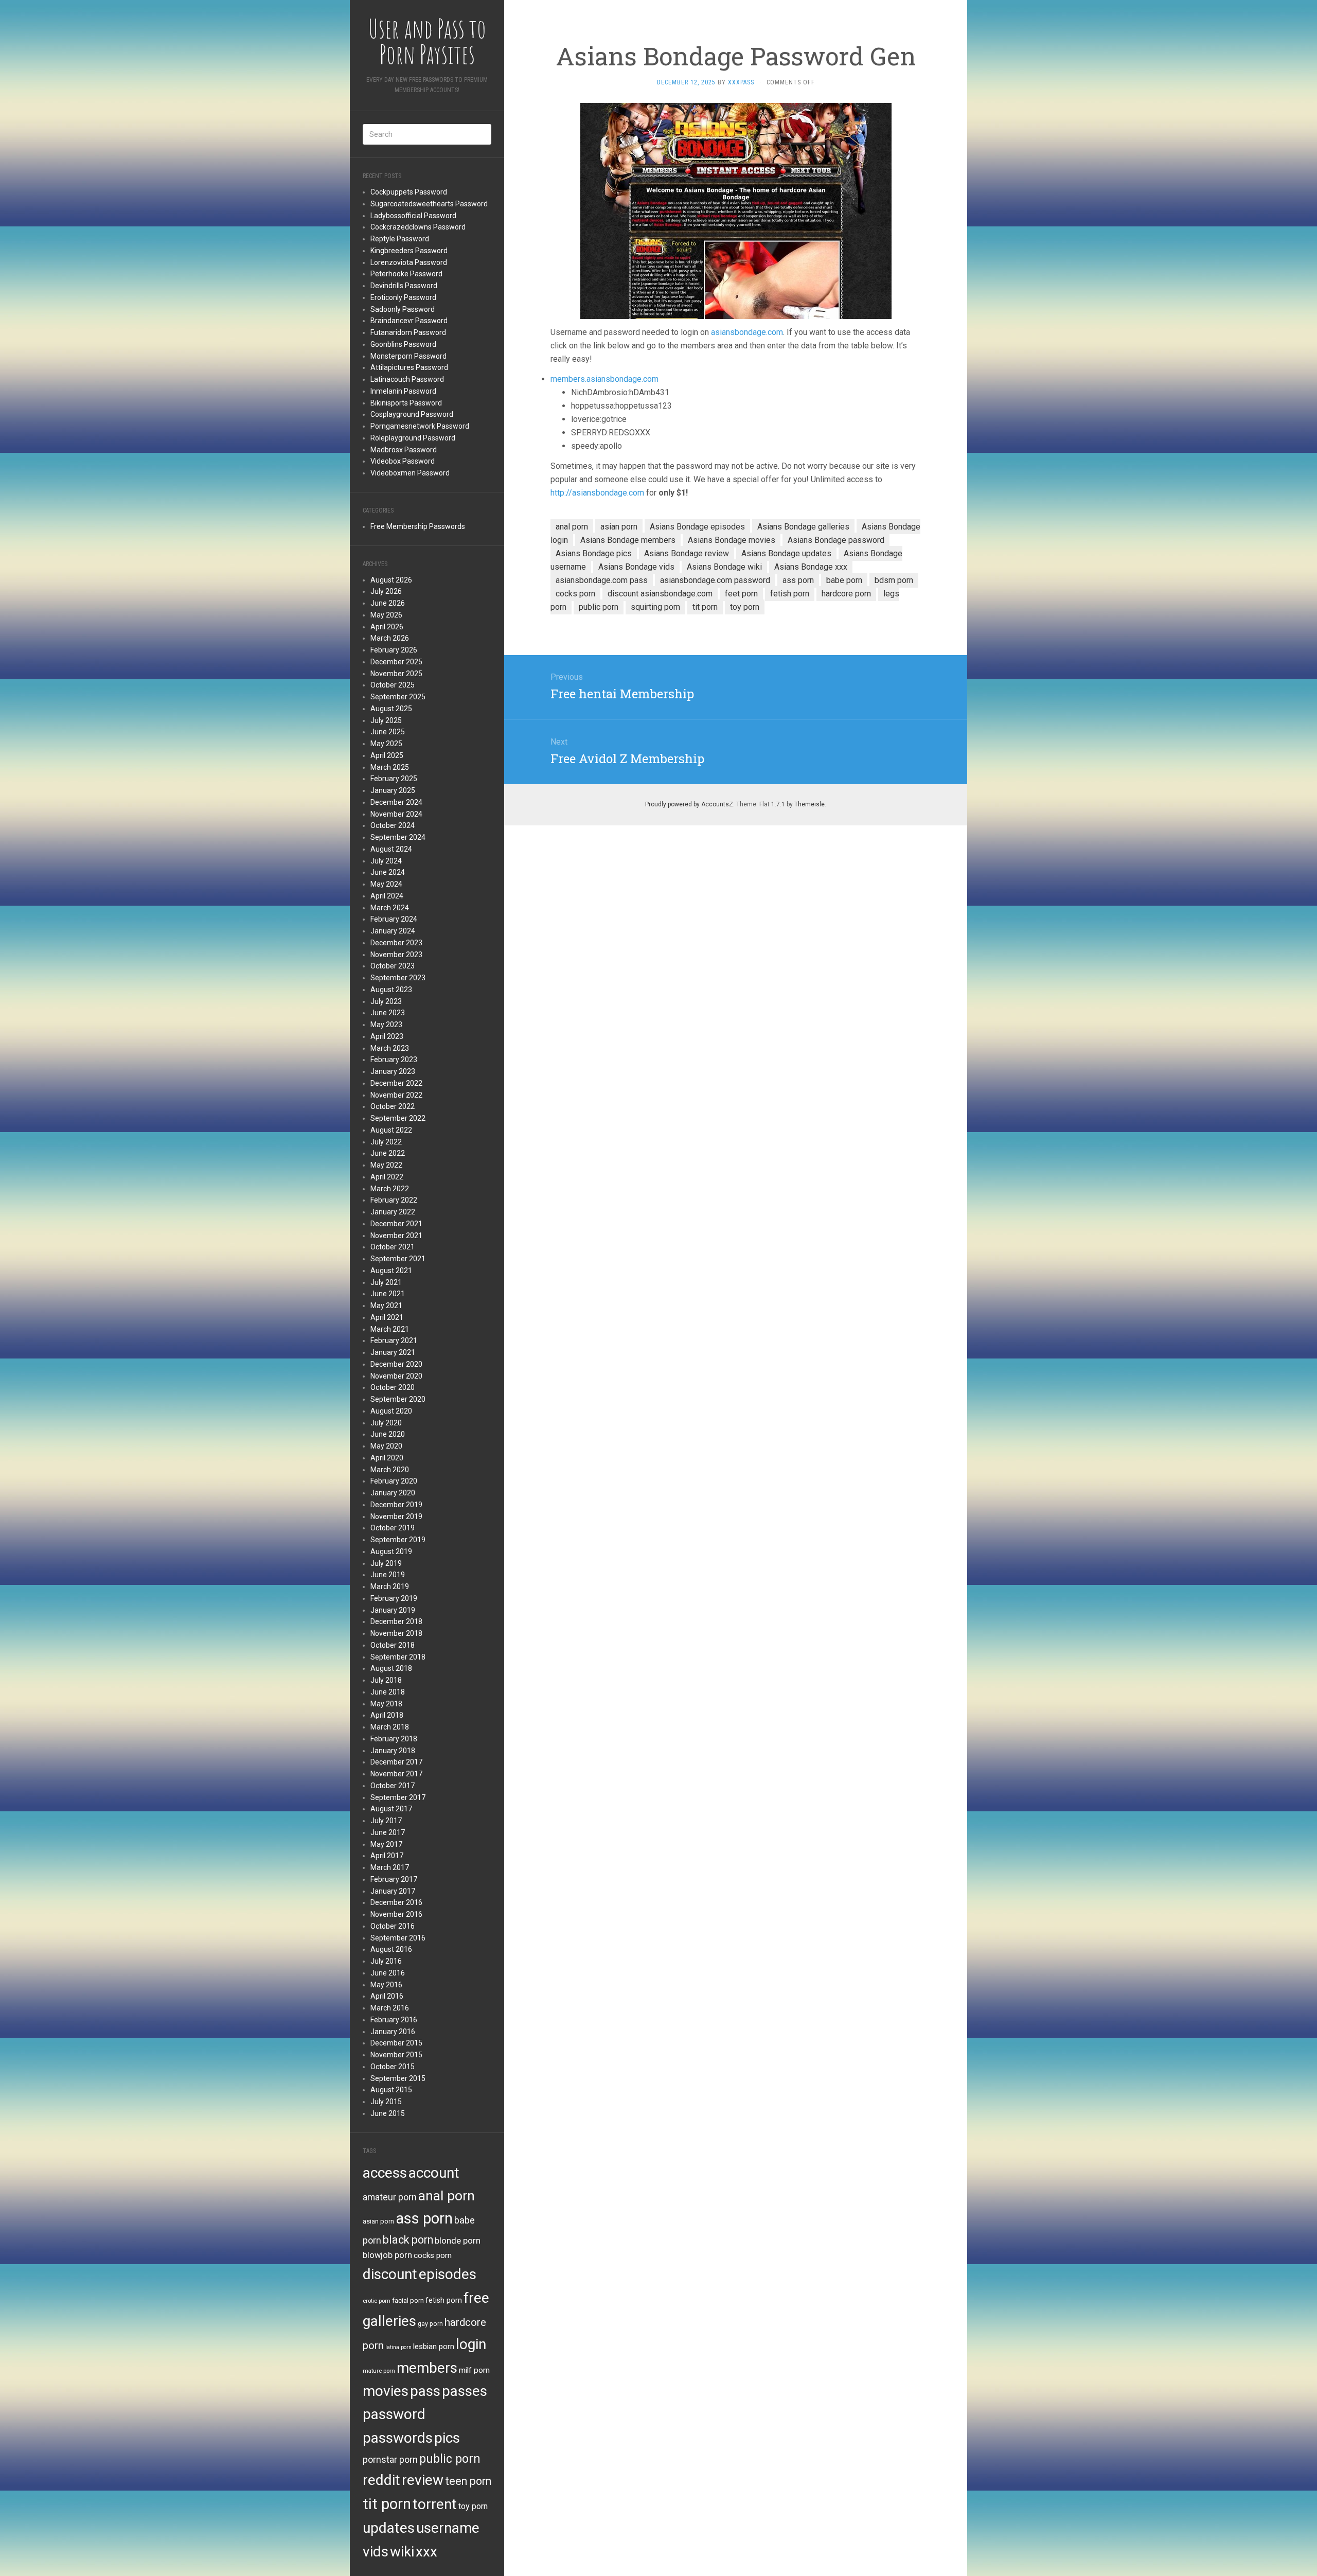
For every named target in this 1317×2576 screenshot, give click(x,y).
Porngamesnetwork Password (420, 426)
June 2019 (388, 1575)
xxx (426, 2552)
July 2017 (386, 1821)
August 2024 (391, 849)
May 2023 (386, 1025)
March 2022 (390, 1189)
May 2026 (386, 615)
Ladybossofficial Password (413, 216)
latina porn (398, 2347)
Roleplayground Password (413, 438)
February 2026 (394, 650)
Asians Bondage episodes (697, 527)
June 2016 (388, 1973)
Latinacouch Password (407, 379)
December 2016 (396, 1902)
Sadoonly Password (403, 309)
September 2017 (398, 1797)
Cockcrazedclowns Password (418, 227)
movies (386, 2391)
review (423, 2480)
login (471, 2344)
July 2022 (386, 1142)
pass (425, 2391)
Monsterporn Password (408, 356)
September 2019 (398, 1540)
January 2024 (393, 931)
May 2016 (386, 1985)
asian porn (378, 2221)
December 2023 (396, 943)
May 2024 (386, 884)
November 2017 (396, 1774)
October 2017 (393, 1786)
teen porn (468, 2481)
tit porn (387, 2504)
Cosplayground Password (412, 414)
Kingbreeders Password (409, 251)
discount (390, 2274)
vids (376, 2552)
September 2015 (398, 2078)
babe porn (844, 580)
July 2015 (386, 2102)
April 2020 (387, 1458)
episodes (448, 2274)
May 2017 (386, 1844)
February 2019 (394, 1598)
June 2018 (388, 1692)
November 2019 (396, 1516)
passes (465, 2391)
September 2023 (398, 978)
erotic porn (377, 2301)
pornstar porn (390, 2459)
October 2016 (393, 1926)
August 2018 (391, 1668)
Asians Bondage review (687, 553)
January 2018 (393, 1751)
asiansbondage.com (747, 332)
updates (389, 2528)
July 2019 (386, 1563)
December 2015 (396, 2043)
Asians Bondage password (836, 540)
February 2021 (394, 1340)
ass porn (424, 2218)
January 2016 (393, 2032)
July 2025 (386, 720)
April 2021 (387, 1317)
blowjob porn (387, 2255)
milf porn (474, 2370)
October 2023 (393, 966)
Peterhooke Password (406, 274)
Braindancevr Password (409, 321)
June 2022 (388, 1153)
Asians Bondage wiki (724, 567)
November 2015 (396, 2055)
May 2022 (386, 1165)
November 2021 (396, 1236)
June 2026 (388, 603)
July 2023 (386, 1001)
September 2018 (398, 1657)
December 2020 (396, 1364)
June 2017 (388, 1832)
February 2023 (394, 1060)
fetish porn (444, 2300)
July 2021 (386, 1282)
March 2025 (390, 767)
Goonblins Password (403, 344)
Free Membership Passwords (418, 526)
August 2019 (391, 1551)
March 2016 (390, 2008)
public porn (450, 2459)
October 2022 (393, 1106)
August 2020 (391, 1411)
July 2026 (386, 591)
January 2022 (393, 1212)
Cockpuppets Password (409, 192)
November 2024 (396, 814)
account (434, 2173)
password (394, 2414)
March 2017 (390, 1867)
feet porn (741, 594)
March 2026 (390, 638)
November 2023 (396, 955)
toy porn (473, 2506)
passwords (398, 2438)
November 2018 (396, 1633)
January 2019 (393, 1610)
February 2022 (394, 1200)
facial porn (408, 2300)
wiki (402, 2552)
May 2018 (386, 1704)
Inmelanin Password (403, 391)
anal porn (447, 2195)
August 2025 (391, 709)
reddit (381, 2480)
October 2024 (393, 825)
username (448, 2528)
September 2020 (398, 1399)
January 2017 (393, 1891)
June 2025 (388, 732)
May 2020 (386, 1446)
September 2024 (398, 837)
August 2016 (391, 1949)
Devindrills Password (404, 286)
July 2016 (386, 1961)
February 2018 (394, 1739)
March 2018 (390, 1727)
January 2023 (393, 1071)
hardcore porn (846, 594)
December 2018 (396, 1621)
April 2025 (387, 755)
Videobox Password (403, 461)
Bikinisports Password (406, 403)
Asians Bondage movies (732, 540)
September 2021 (398, 1259)
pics (447, 2438)
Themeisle (809, 804)
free (476, 2298)
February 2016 (394, 2020)
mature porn (379, 2371)
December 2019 (396, 1505)
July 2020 (386, 1423)
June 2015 (388, 2113)
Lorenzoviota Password (409, 262)
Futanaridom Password (408, 332)
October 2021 (393, 1247)
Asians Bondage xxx (811, 567)
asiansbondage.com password (715, 580)
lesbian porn (434, 2346)
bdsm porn (894, 580)
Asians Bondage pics (594, 553)
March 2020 (390, 1470)
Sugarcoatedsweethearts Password (429, 204)
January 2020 (393, 1493)
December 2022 (396, 1083)
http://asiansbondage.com (597, 493)
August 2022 (391, 1130)
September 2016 (398, 1938)
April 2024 (387, 896)
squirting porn (655, 607)
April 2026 (387, 627)
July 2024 (386, 861)
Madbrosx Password (404, 450)
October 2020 (393, 1387)
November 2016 (396, 1914)
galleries (389, 2321)
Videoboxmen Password (410, 473)
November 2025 (396, 674)
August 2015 (391, 2090)
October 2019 (393, 1528)
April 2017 (387, 1856)
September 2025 (398, 697)
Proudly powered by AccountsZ (689, 804)
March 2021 (390, 1329)
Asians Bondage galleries (803, 527)
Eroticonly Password (403, 297)
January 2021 (393, 1352)
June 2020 (388, 1434)
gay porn (430, 2324)
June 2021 (388, 1294)
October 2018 (393, 1645)
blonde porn (458, 2240)
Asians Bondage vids (636, 567)
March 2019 (390, 1586)
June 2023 (388, 1013)
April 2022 (387, 1177)
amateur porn (390, 2197)
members (427, 2368)
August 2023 (391, 990)
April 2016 (387, 1996)
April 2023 (387, 1036)
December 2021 (396, 1224)
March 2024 (390, 908)
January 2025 (393, 790)
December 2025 (396, 662)
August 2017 (391, 1809)
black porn (408, 2240)
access (385, 2173)
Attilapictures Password (409, 367)
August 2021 (391, 1271)
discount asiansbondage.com (660, 594)
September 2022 (398, 1118)
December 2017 (396, 1762)
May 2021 (386, 1305)
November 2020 (396, 1376)
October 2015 (393, 2067)
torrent (435, 2504)
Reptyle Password (400, 239)
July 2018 (386, 1680)
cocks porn (433, 2255)
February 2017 (394, 1879)
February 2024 (394, 919)
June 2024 (388, 872)
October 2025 (393, 685)
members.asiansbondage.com (604, 379)
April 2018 (387, 1715)
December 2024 (396, 802)
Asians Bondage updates (786, 553)
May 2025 (386, 744)
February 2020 (394, 1481)
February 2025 (394, 779)
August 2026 (391, 580)
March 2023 (390, 1048)
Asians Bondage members (628, 540)
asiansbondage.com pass (602, 580)
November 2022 (396, 1095)
